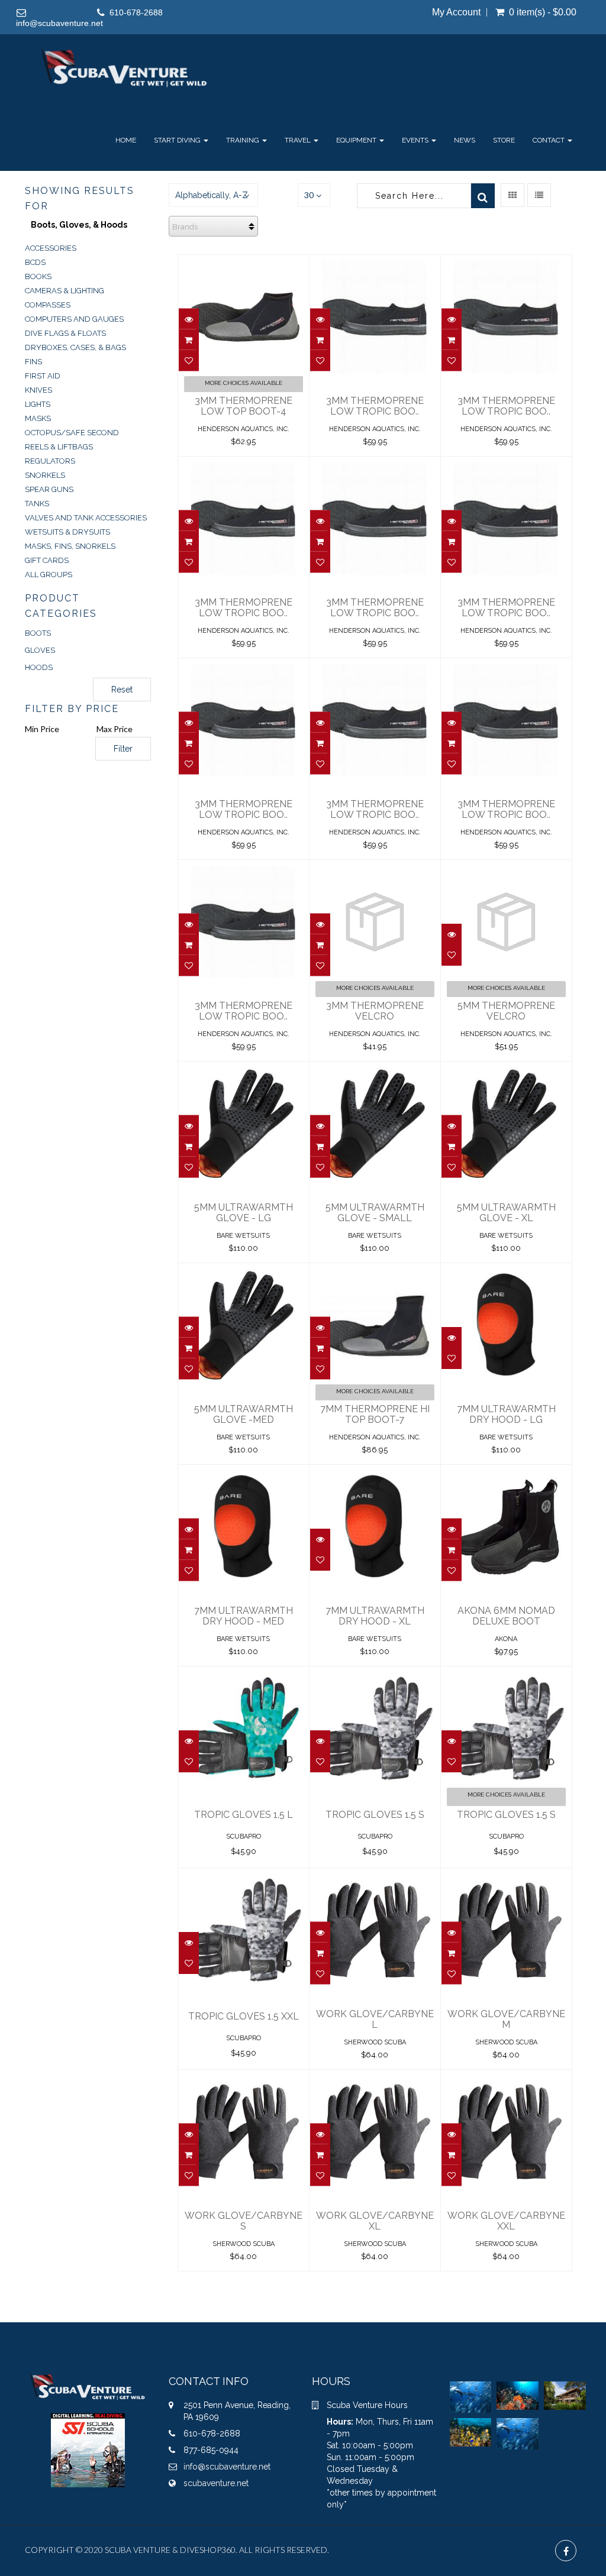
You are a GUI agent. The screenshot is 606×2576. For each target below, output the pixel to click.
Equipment (357, 140)
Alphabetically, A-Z (212, 195)
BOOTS (38, 633)
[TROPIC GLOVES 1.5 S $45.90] (375, 1675)
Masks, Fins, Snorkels (70, 546)
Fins (33, 362)
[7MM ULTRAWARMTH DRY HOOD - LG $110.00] (506, 1271)
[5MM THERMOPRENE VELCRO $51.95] (506, 868)
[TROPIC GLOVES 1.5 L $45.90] (244, 1675)
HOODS (39, 667)
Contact (549, 140)
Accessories (51, 248)
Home (126, 140)
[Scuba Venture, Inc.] (125, 68)
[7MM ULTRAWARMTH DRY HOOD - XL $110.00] (375, 1473)
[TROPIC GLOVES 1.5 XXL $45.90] (244, 1876)
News (465, 140)
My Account (456, 12)
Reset (122, 690)
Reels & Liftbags (59, 447)
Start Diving (178, 140)
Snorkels (45, 475)
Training (244, 140)
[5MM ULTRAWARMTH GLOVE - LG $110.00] (244, 1070)
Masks (38, 418)
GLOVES (40, 650)
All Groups (49, 575)
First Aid (43, 376)
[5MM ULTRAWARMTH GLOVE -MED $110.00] (244, 1271)
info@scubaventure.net (59, 23)
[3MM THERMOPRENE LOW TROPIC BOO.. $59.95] (375, 263)
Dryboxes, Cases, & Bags (75, 347)
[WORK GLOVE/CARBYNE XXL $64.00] (506, 2078)
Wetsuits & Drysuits (67, 532)
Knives (38, 390)
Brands (185, 227)
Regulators (50, 461)
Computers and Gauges (74, 319)
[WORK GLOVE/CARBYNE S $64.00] (244, 2078)
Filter (123, 749)
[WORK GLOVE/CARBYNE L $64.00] (375, 1876)
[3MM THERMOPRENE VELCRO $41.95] (375, 868)
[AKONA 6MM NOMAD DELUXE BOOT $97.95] (506, 1473)
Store (504, 140)
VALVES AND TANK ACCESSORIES (86, 518)
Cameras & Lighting (65, 291)
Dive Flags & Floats (65, 333)
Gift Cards (47, 560)
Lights (38, 404)
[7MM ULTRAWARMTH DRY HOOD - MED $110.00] (244, 1473)
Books (38, 276)
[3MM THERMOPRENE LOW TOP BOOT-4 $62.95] (244, 263)
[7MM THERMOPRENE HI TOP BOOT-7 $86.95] (375, 1271)
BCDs (35, 262)
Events (416, 140)
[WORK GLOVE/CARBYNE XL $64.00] (375, 2078)
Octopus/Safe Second (72, 433)
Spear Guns (49, 489)
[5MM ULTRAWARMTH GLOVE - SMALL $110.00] (375, 1070)
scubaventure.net (216, 2483)
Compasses (48, 305)
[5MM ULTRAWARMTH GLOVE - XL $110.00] (506, 1070)
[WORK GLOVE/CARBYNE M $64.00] (506, 1876)
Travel (299, 140)
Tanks (37, 504)
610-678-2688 (136, 12)
